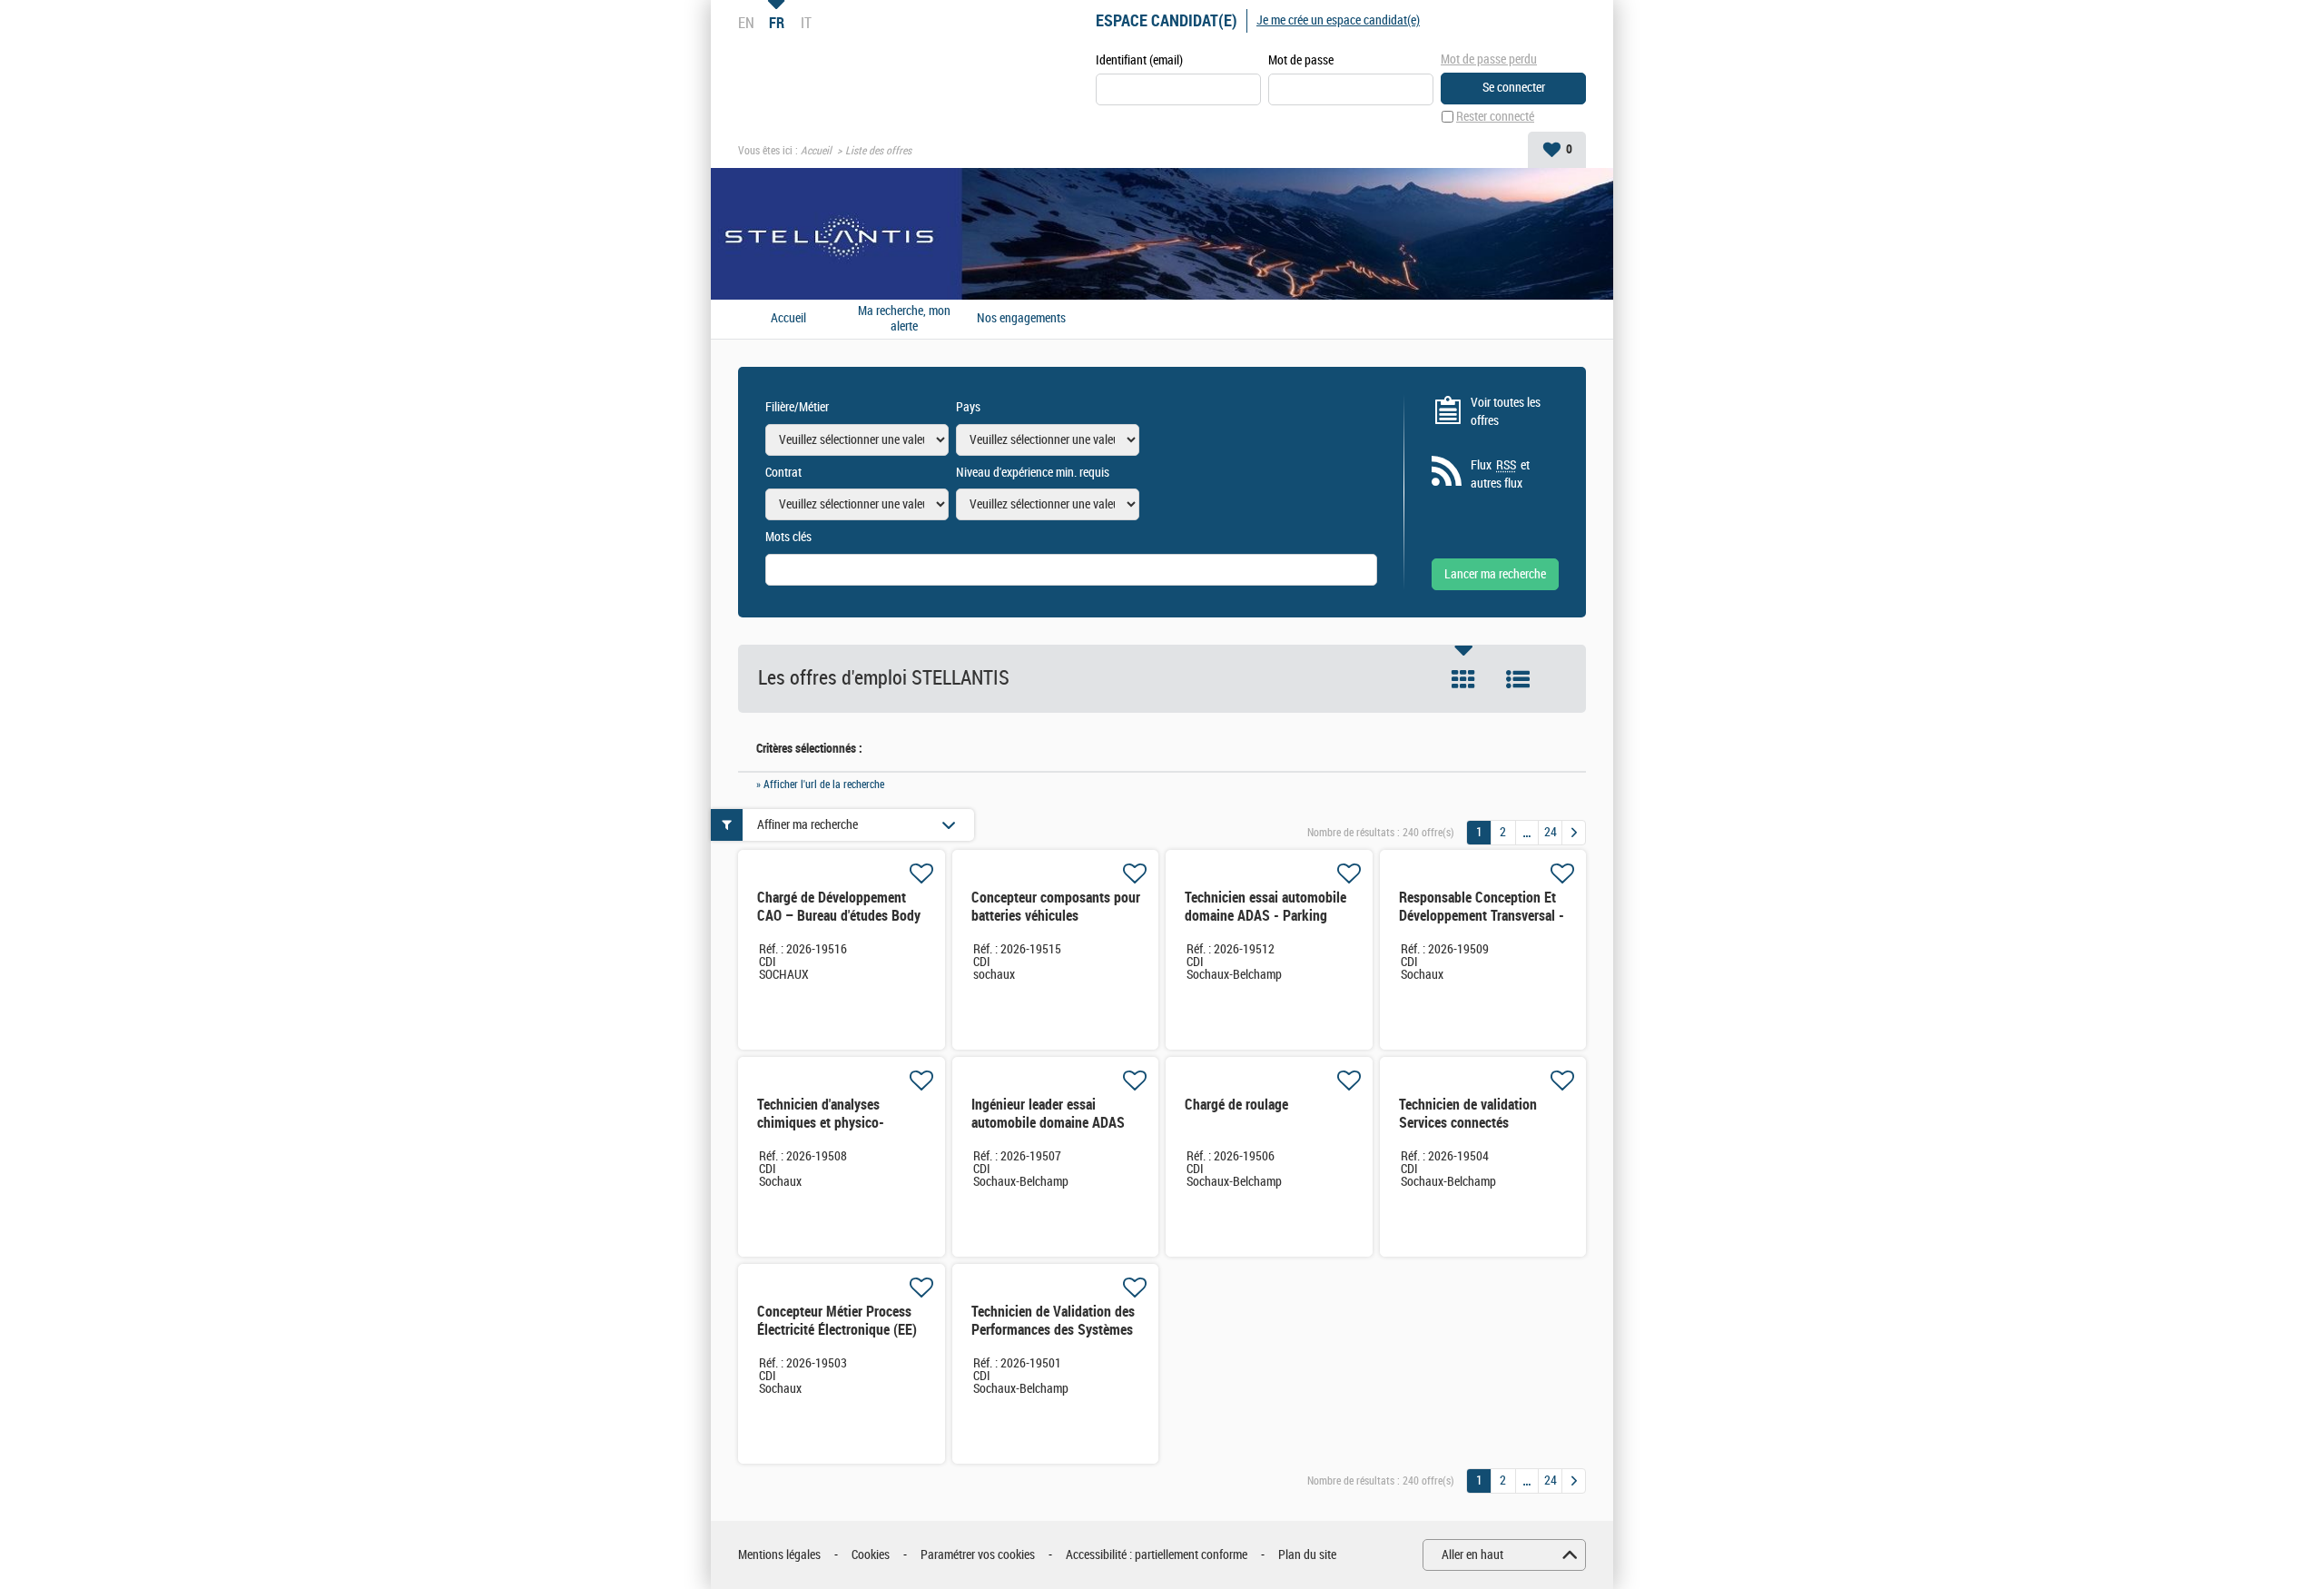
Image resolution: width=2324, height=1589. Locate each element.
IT (806, 23)
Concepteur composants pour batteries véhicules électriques (1056, 916)
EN (746, 23)
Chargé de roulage (1236, 1105)
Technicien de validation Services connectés (1468, 1114)
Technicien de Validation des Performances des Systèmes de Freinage (1053, 1330)
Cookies (871, 1555)
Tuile (1463, 679)
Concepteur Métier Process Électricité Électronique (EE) (837, 1321)
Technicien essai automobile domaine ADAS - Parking (1265, 907)
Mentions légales (779, 1555)
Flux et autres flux (1500, 474)
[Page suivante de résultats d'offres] (1574, 833)
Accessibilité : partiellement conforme (1157, 1555)
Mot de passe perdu (1489, 59)
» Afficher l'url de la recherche (820, 785)
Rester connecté (1495, 117)
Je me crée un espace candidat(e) (1338, 20)
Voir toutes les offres (1506, 412)
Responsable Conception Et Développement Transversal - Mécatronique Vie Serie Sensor (1482, 925)
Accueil (816, 151)
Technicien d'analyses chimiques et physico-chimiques (821, 1123)
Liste (1518, 679)
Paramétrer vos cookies (978, 1555)
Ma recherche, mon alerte (904, 319)
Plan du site (1307, 1555)
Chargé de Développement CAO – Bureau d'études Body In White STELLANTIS (839, 916)
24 (1551, 832)
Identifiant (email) (1139, 60)
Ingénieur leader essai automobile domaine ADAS (1048, 1114)
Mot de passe (1301, 60)
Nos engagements (1021, 319)
